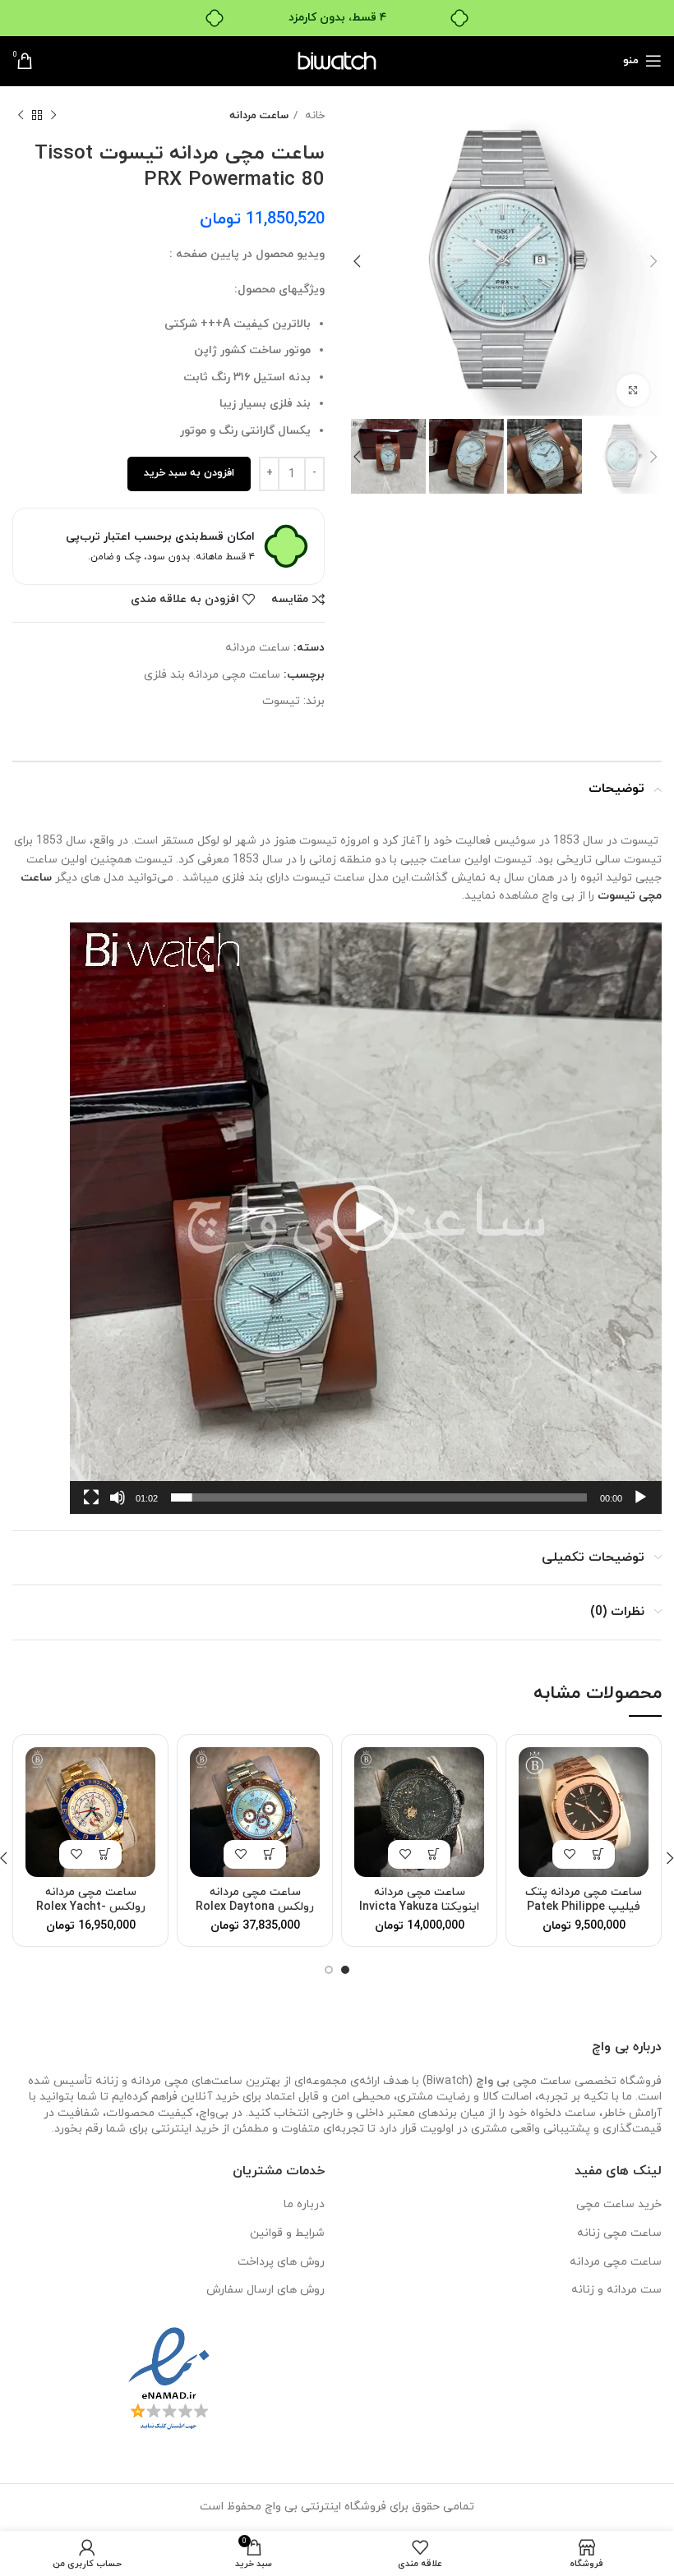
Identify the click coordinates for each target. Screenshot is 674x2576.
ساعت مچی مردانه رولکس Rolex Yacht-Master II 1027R (91, 1907)
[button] (366, 1218)
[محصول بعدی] (21, 116)
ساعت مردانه (259, 115)
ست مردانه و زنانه (616, 2290)
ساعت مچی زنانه (619, 2233)
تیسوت (281, 701)
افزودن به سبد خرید (189, 473)
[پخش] (640, 1506)
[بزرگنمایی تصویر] (633, 390)
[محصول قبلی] (53, 116)
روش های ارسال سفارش (265, 2290)
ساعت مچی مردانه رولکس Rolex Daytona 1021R (255, 1907)
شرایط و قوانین (287, 2233)
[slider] (379, 1497)
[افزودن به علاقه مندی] (569, 1854)
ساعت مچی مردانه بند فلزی (212, 675)
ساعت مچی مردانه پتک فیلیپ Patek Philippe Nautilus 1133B (584, 1907)
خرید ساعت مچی (619, 2204)
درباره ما (304, 2204)
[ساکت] (118, 1506)
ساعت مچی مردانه (616, 2262)
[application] (366, 1218)
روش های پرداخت (281, 2262)
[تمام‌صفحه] (91, 1506)
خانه (313, 115)
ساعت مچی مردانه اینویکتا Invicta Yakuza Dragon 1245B (419, 1907)
